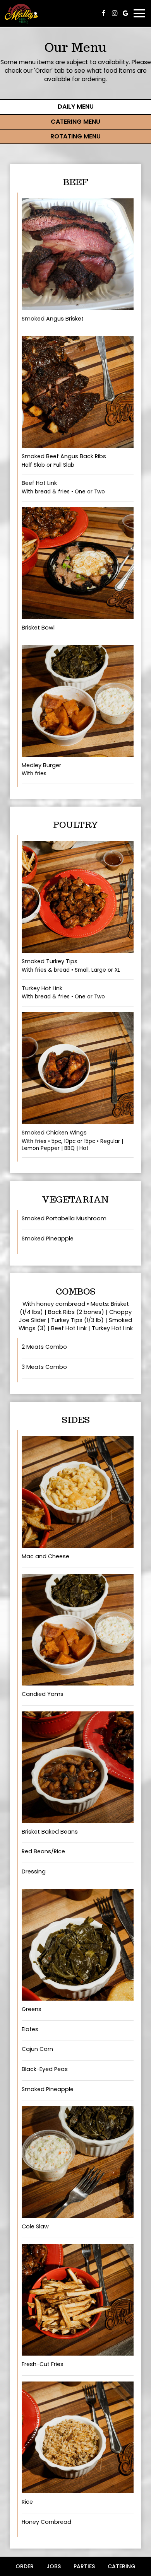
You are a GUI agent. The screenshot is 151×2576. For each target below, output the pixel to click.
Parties (84, 2566)
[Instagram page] (115, 13)
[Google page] (125, 13)
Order (25, 2566)
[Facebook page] (104, 13)
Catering (122, 2566)
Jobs (54, 2566)
